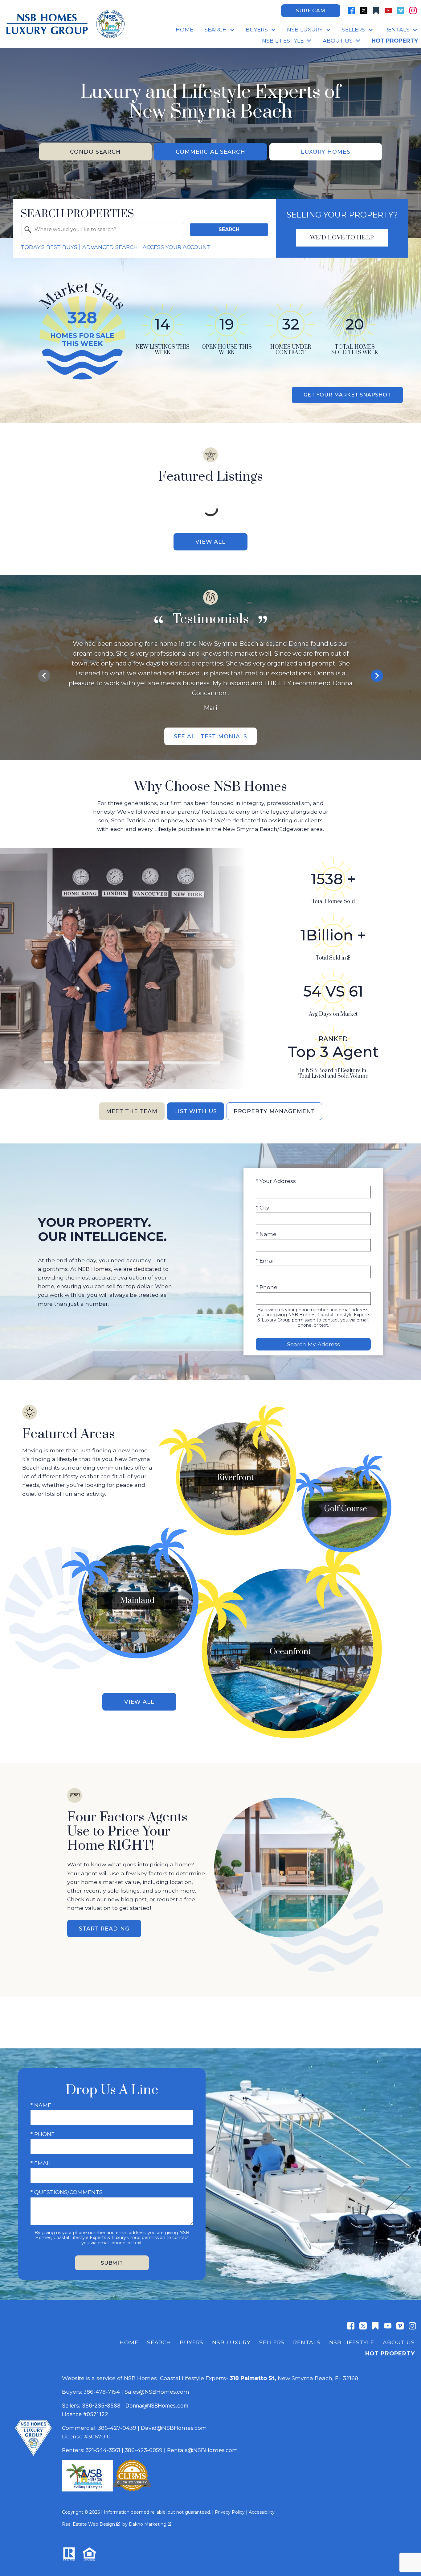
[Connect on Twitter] (364, 10)
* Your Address (276, 1181)
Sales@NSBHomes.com (157, 2392)
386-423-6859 (144, 2450)
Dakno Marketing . (151, 2524)
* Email (265, 1261)
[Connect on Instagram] (413, 10)
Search (229, 229)
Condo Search (95, 152)
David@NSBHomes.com (174, 2428)
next (377, 676)
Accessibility (262, 2512)
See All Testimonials (211, 736)
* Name (266, 1234)
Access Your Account (177, 247)
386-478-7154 (102, 2392)
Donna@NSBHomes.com (157, 2406)
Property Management (274, 1111)
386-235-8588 (101, 2406)
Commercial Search (211, 152)
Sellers (272, 2342)
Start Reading (104, 1929)
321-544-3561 (103, 2450)
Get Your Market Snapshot (347, 395)
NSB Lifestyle (352, 2342)
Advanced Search (110, 247)
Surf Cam (311, 11)
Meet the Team (132, 1111)
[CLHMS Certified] (132, 2489)
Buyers (192, 2342)
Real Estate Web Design (89, 2524)
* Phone (267, 1287)
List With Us (196, 1111)
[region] (211, 676)
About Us (399, 2342)
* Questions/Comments (67, 2192)
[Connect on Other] (376, 10)
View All (211, 542)
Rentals (307, 2342)
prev (44, 676)
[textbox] (106, 230)
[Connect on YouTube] (388, 10)
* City (263, 1207)
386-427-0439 (117, 2428)
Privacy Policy (230, 2512)
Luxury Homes (326, 152)
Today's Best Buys (49, 247)
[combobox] (103, 230)
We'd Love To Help (342, 238)
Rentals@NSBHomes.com (202, 2450)
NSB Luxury (231, 2342)
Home (184, 30)
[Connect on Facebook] (351, 10)
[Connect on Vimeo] (401, 10)
